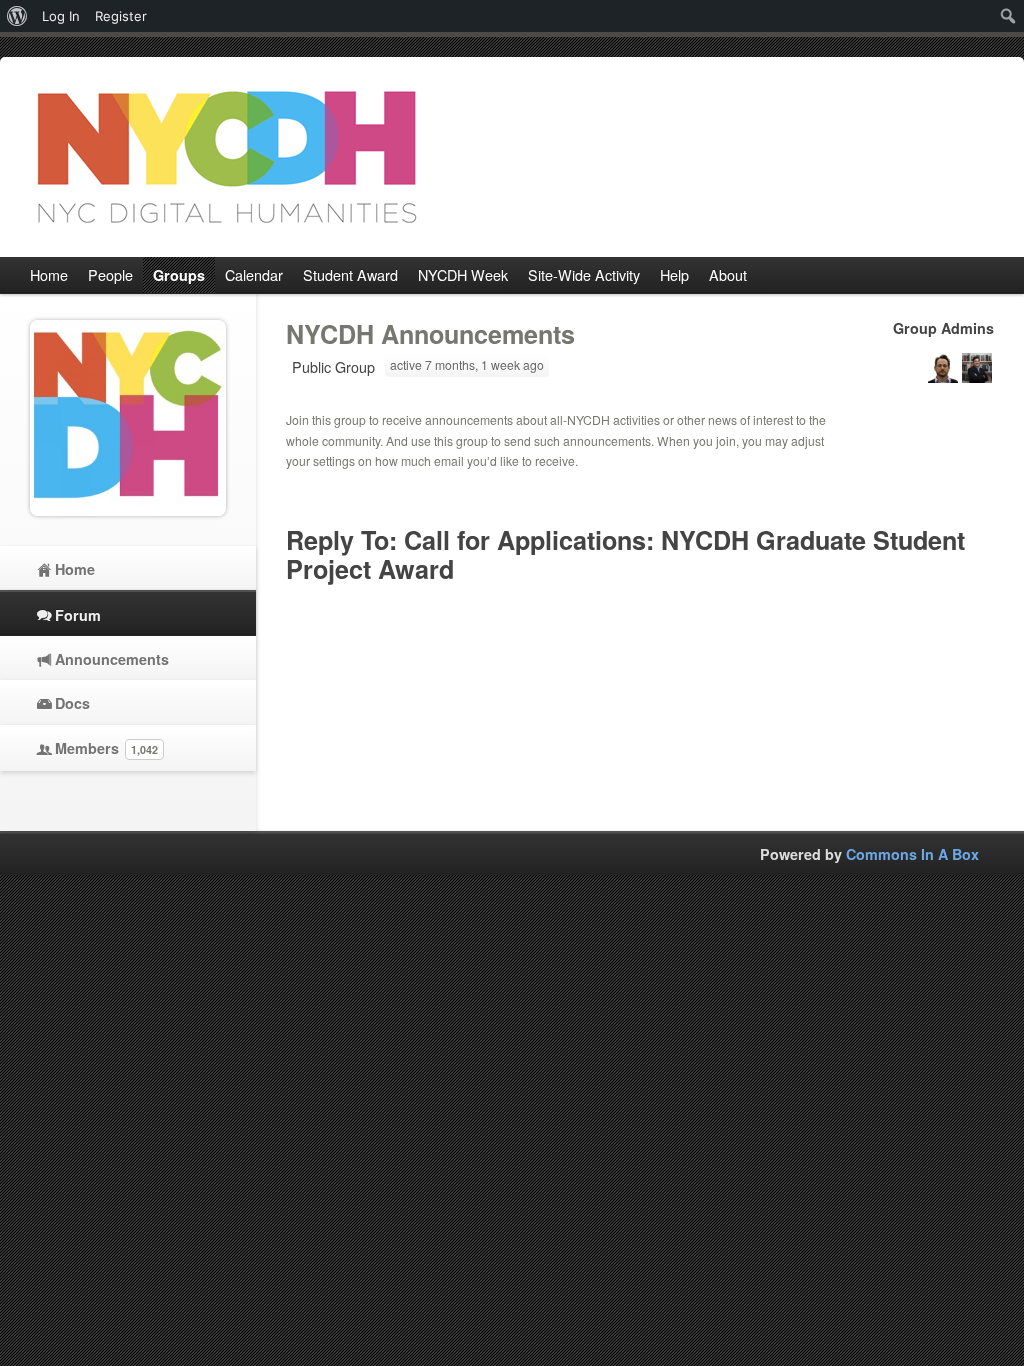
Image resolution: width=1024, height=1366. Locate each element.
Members (106, 748)
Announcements (112, 659)
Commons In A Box (912, 854)
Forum (78, 615)
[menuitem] (17, 16)
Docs (72, 703)
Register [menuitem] (121, 16)
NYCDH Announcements (430, 334)
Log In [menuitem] (61, 16)
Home (75, 569)
